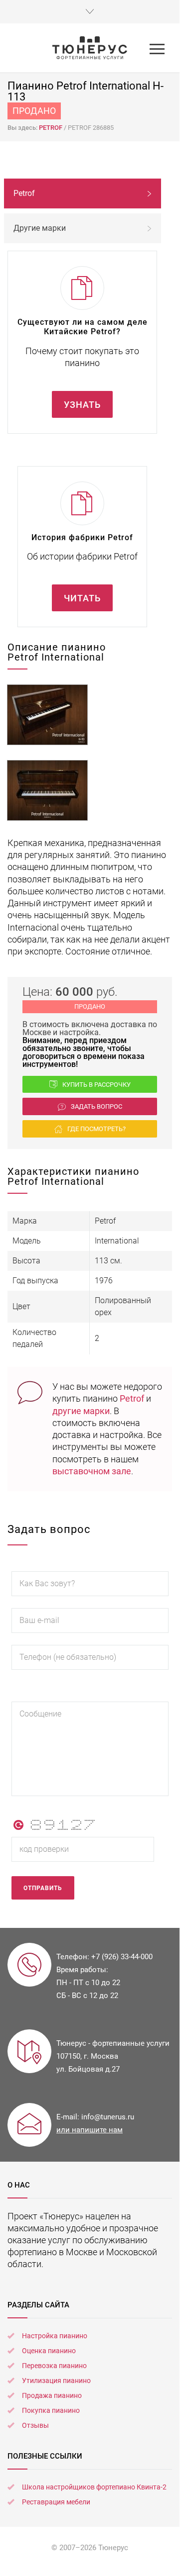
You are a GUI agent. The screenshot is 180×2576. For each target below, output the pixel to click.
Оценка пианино (49, 2351)
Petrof (132, 1398)
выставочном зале (92, 1471)
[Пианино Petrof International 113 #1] (47, 715)
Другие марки (40, 228)
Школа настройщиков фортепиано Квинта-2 (94, 2487)
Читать (82, 598)
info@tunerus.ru (108, 2117)
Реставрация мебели (56, 2502)
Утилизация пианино (56, 2381)
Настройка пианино (55, 2336)
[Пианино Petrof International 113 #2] (47, 790)
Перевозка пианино (54, 2366)
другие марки (81, 1411)
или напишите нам (90, 2130)
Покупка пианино (51, 2410)
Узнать (82, 405)
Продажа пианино (52, 2395)
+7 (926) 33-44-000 (122, 1957)
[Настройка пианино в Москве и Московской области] (90, 48)
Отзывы (35, 2425)
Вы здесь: (23, 128)
